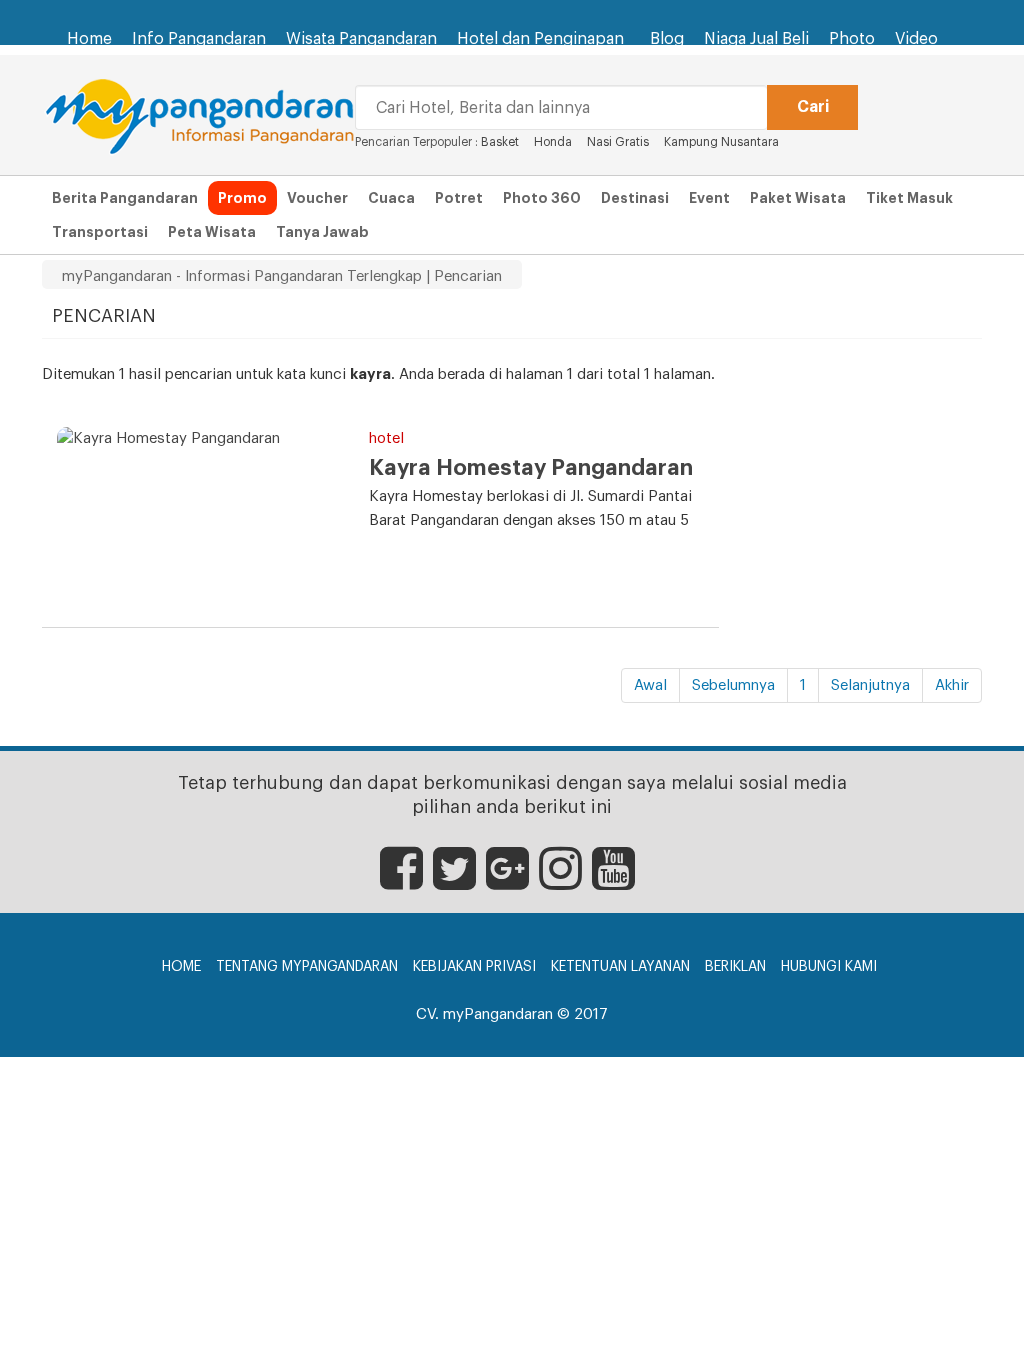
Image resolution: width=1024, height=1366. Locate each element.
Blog (667, 39)
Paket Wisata (798, 198)
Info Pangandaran (199, 39)
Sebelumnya (733, 685)
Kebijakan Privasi (474, 967)
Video (916, 39)
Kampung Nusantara (721, 142)
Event (709, 198)
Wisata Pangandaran (361, 39)
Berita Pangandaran (125, 198)
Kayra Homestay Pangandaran (531, 468)
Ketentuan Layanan (620, 967)
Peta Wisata (212, 232)
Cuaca (391, 198)
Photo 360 (542, 198)
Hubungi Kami (829, 967)
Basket (500, 142)
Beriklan (735, 967)
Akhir (952, 685)
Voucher (317, 198)
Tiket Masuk (909, 198)
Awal (650, 685)
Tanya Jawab (322, 232)
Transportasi (100, 232)
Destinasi (635, 198)
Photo (852, 39)
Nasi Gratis (618, 142)
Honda (553, 142)
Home (89, 39)
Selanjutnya (870, 685)
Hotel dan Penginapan (540, 39)
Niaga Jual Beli (756, 39)
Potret (459, 198)
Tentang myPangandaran (307, 967)
